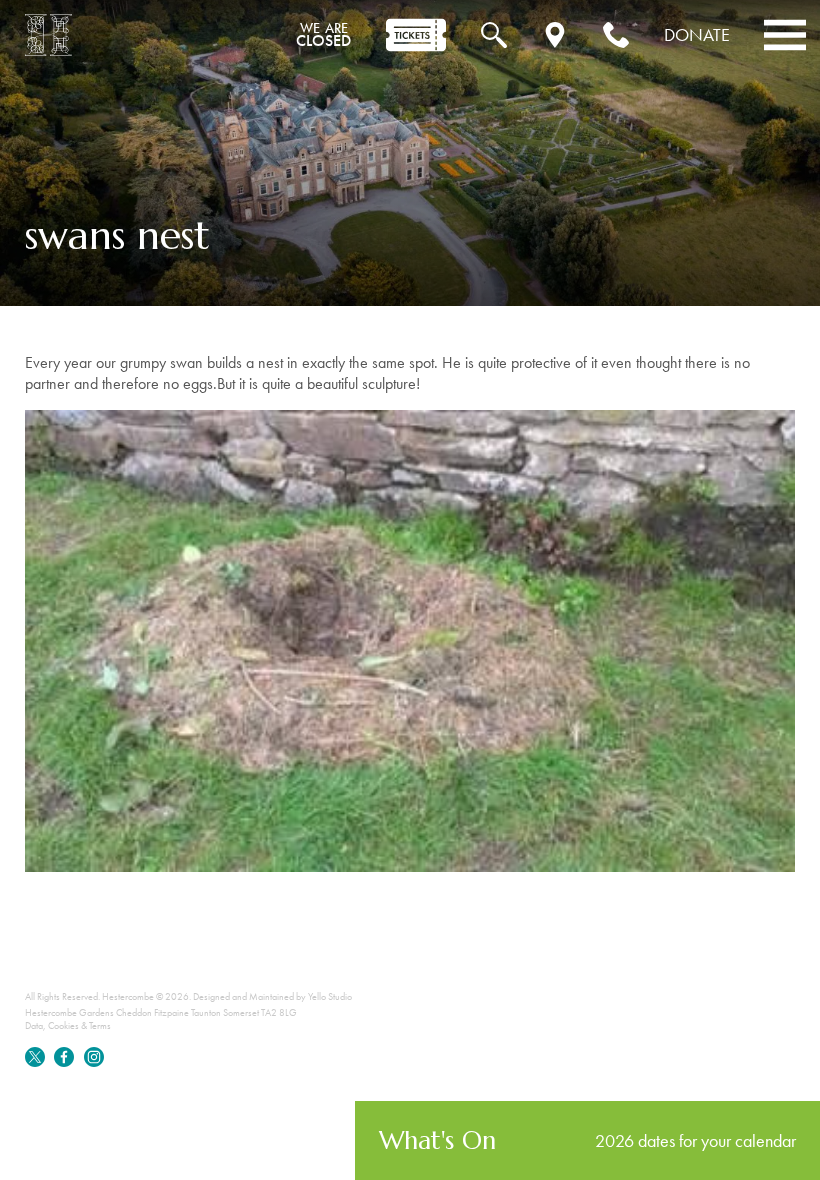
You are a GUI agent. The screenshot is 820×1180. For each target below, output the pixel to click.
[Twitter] (36, 1063)
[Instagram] (94, 1063)
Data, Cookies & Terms (68, 1025)
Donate (697, 34)
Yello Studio (330, 996)
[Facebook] (65, 1063)
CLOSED (323, 35)
